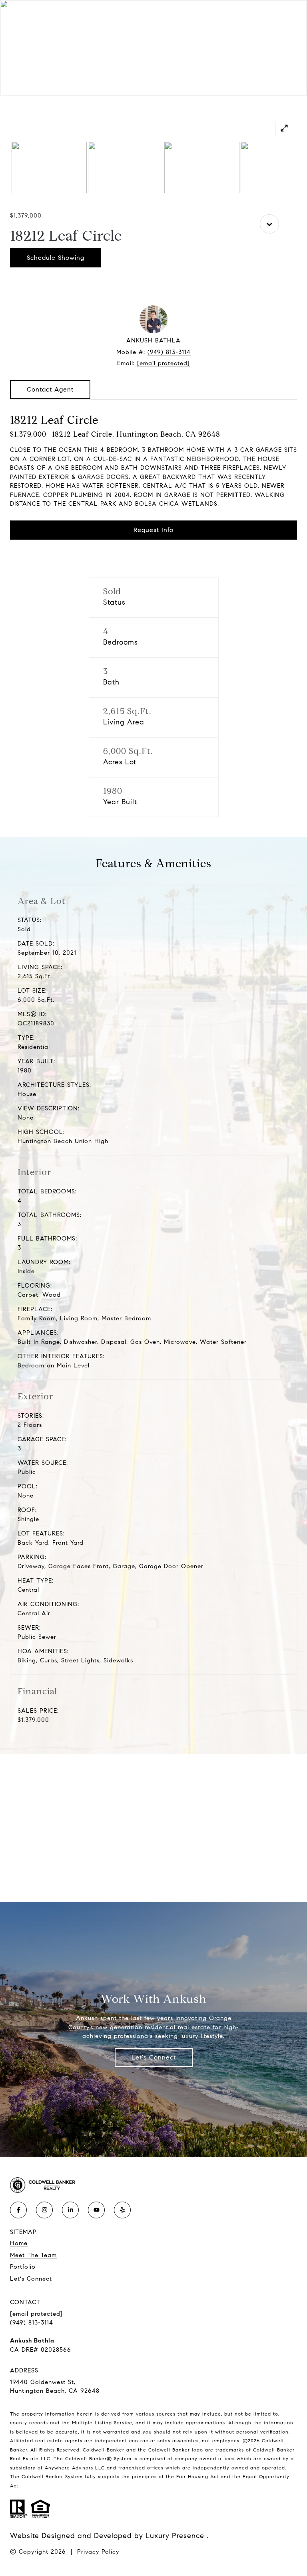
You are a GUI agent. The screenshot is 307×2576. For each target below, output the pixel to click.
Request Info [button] (153, 530)
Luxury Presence (175, 2536)
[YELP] (122, 2210)
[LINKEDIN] (70, 2210)
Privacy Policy (98, 2552)
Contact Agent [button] (50, 389)
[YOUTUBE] (96, 2210)
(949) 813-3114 (169, 352)
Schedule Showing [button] (56, 258)
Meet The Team (33, 2255)
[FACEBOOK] (18, 2210)
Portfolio (23, 2267)
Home (19, 2243)
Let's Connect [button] (154, 2057)
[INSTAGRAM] (44, 2210)
